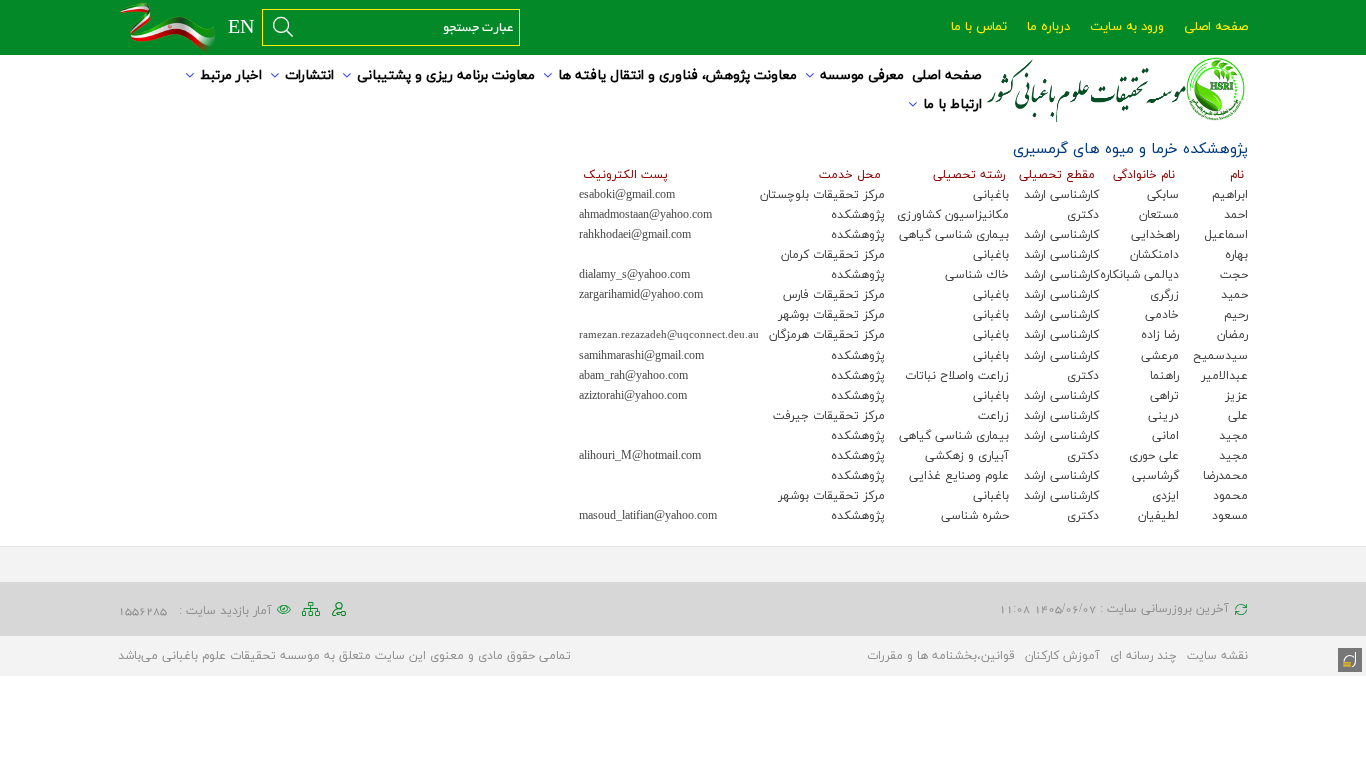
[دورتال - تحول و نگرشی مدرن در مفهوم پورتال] (1348, 658)
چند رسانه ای (1143, 656)
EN (241, 28)
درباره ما (1048, 27)
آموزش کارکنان (1062, 656)
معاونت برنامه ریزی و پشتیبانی (446, 75)
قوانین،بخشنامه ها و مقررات (941, 656)
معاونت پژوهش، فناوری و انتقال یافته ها (677, 75)
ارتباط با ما (952, 104)
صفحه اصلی (1216, 27)
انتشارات (309, 75)
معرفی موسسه (862, 75)
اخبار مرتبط (231, 75)
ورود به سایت (1127, 27)
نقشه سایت (1217, 656)
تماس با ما (979, 27)
